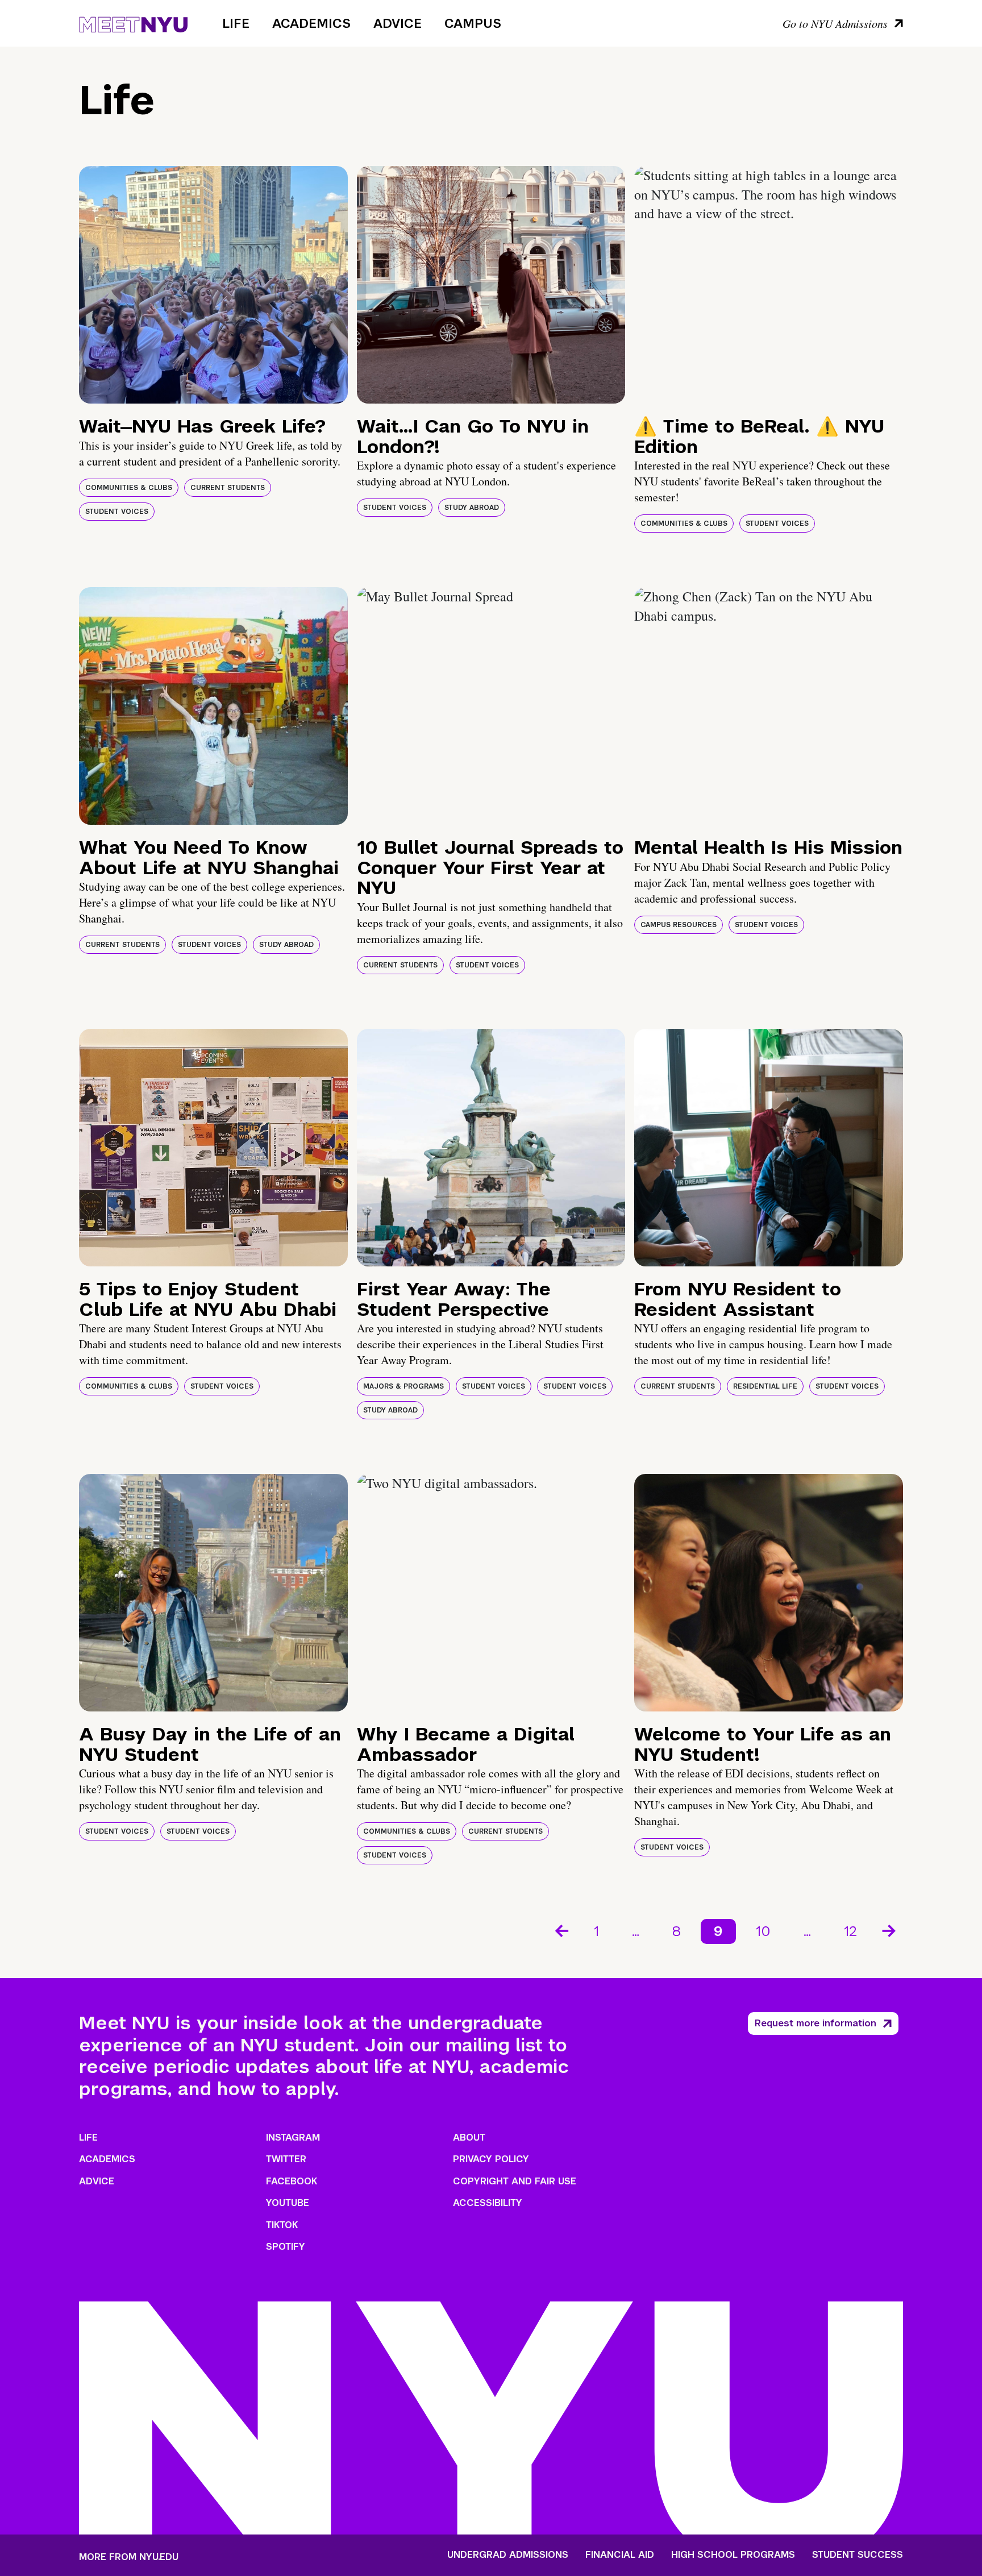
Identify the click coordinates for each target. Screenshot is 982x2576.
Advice (398, 23)
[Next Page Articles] (890, 1930)
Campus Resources (679, 925)
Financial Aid (620, 2555)
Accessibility (488, 2203)
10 (763, 1931)
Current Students (228, 488)
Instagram (293, 2137)
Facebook (292, 2181)
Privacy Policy (491, 2159)
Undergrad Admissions (508, 2555)
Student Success (858, 2555)
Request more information (815, 2023)
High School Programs (733, 2555)
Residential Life (765, 1386)
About (469, 2137)
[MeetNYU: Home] (133, 23)
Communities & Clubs (129, 488)
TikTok (282, 2225)
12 (850, 1931)
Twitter (286, 2159)
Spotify (286, 2247)
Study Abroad (472, 508)
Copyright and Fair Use (515, 2181)
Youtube (288, 2203)
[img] (213, 285)
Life (236, 23)
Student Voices (117, 512)
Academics (311, 23)
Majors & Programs (403, 1386)
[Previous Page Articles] (561, 1930)
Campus (473, 23)
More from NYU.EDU (129, 2557)
